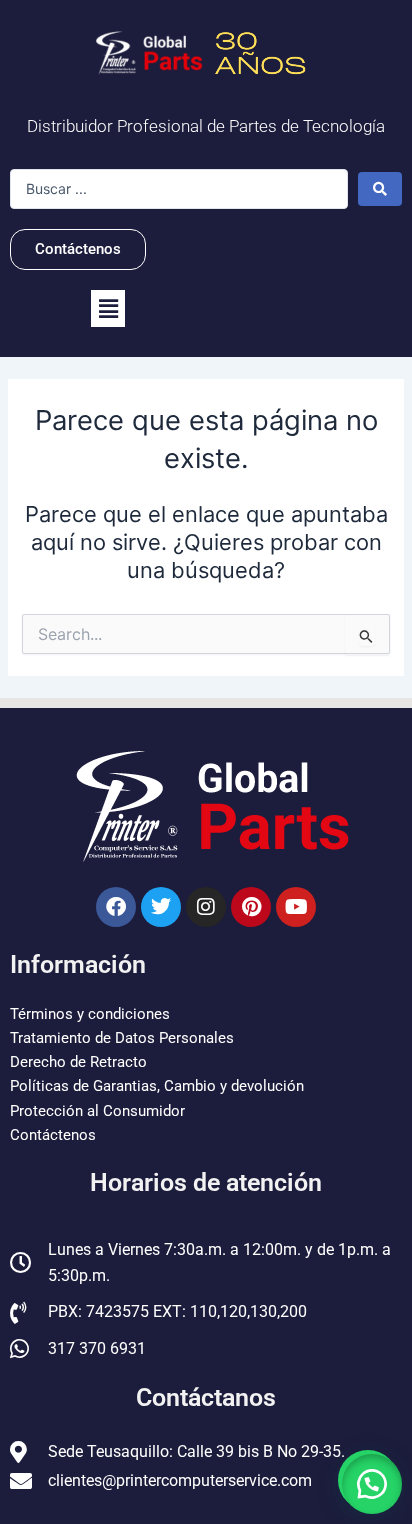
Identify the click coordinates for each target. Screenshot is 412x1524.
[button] (108, 308)
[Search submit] (380, 189)
